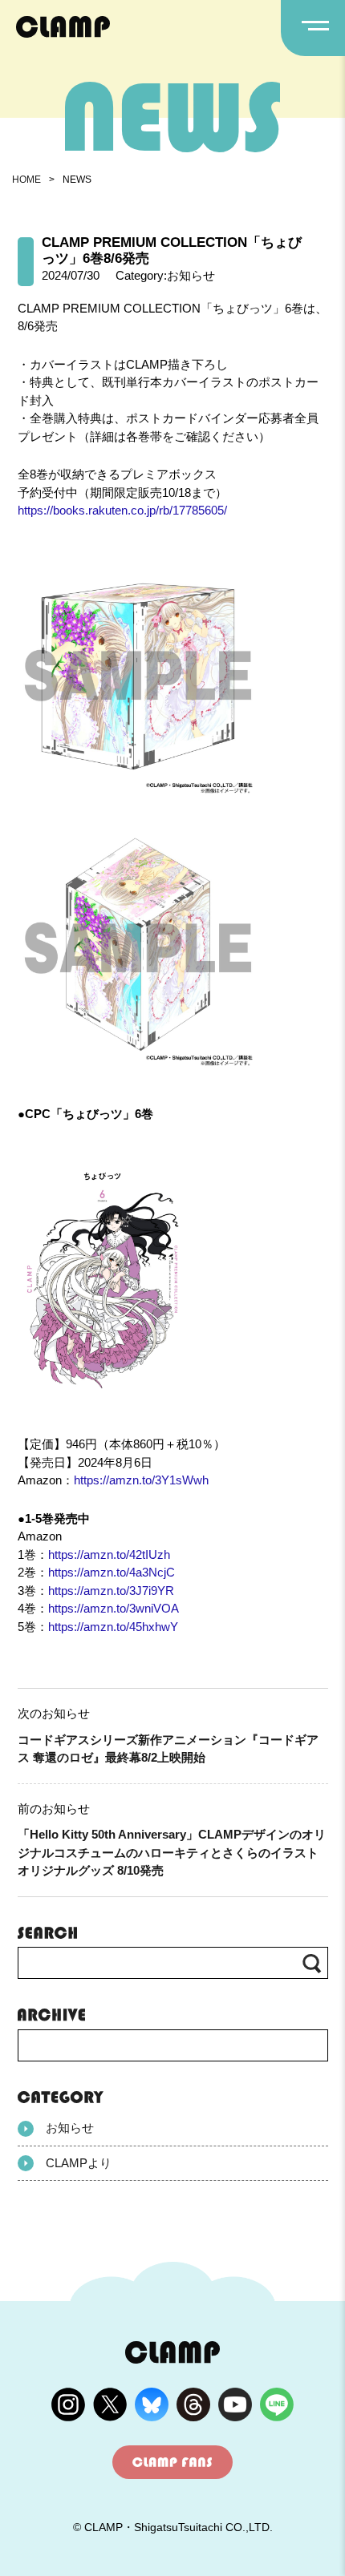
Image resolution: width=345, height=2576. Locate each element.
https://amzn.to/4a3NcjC (112, 1572)
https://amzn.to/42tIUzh (109, 1554)
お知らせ (70, 2128)
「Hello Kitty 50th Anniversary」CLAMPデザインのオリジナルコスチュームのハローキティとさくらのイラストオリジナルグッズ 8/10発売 (172, 1852)
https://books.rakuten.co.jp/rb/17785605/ (122, 510)
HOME (26, 180)
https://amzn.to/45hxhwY (113, 1627)
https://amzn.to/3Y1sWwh (141, 1480)
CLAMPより (79, 2163)
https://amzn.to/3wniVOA (114, 1608)
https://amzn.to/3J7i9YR (111, 1591)
